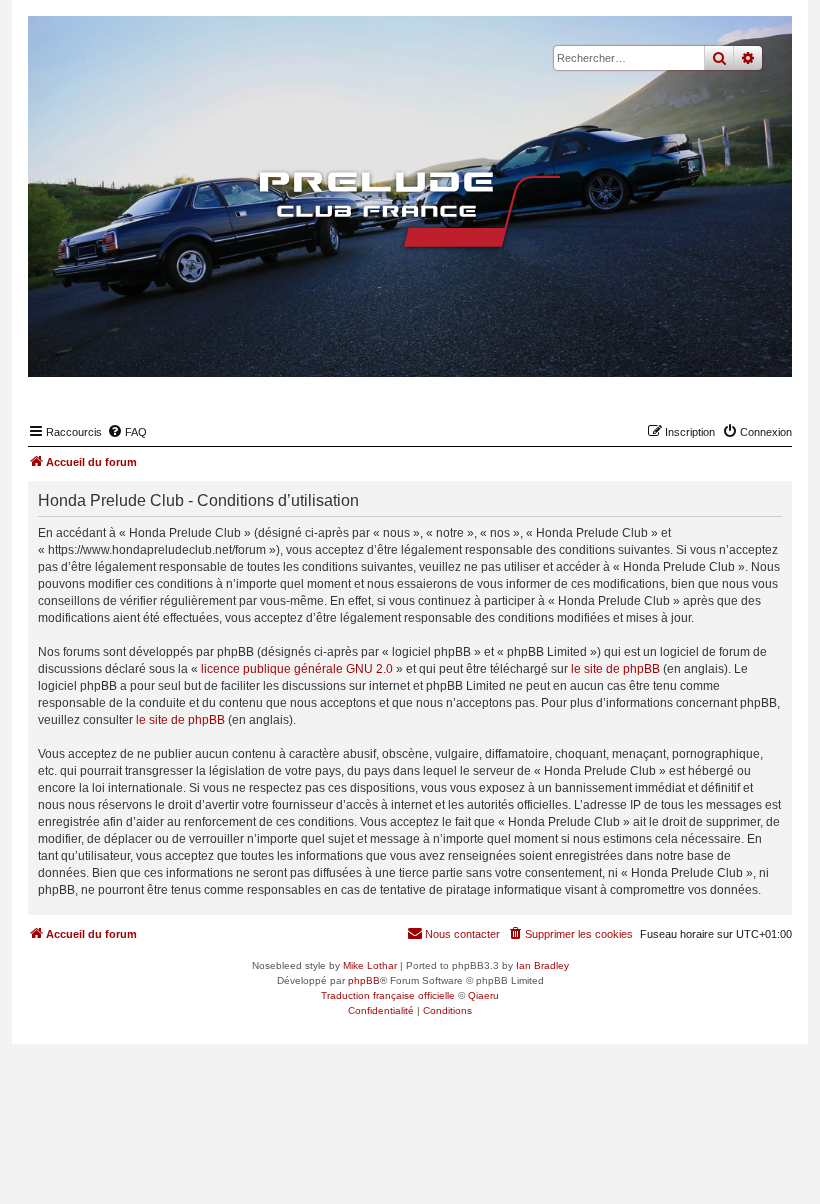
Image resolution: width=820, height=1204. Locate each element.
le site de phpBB (615, 669)
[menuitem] (127, 432)
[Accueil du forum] (410, 209)
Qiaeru (483, 995)
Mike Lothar (370, 965)
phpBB (364, 980)
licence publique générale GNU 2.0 (297, 669)
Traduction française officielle (388, 995)
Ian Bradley (542, 965)
